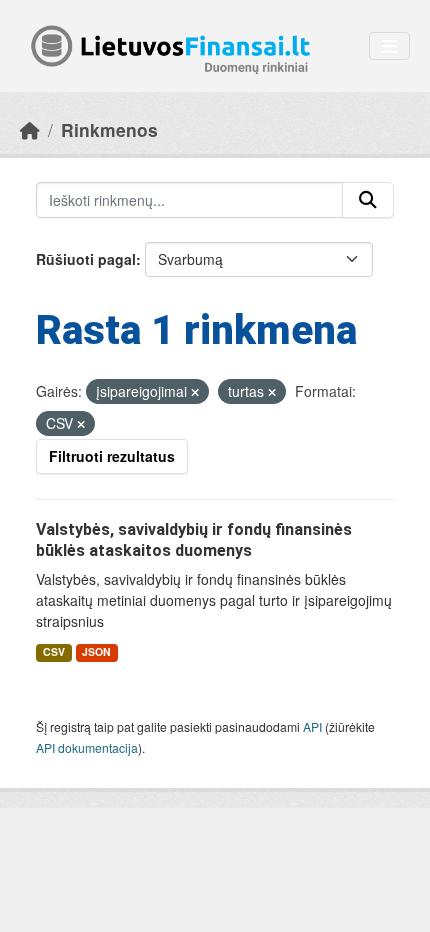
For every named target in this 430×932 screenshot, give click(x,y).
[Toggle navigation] (389, 46)
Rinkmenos (109, 129)
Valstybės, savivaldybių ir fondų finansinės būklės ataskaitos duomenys (194, 540)
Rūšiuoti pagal (86, 259)
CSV (54, 651)
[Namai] (30, 129)
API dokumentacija (87, 747)
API (312, 726)
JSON (96, 651)
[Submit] (368, 200)
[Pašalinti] (195, 392)
